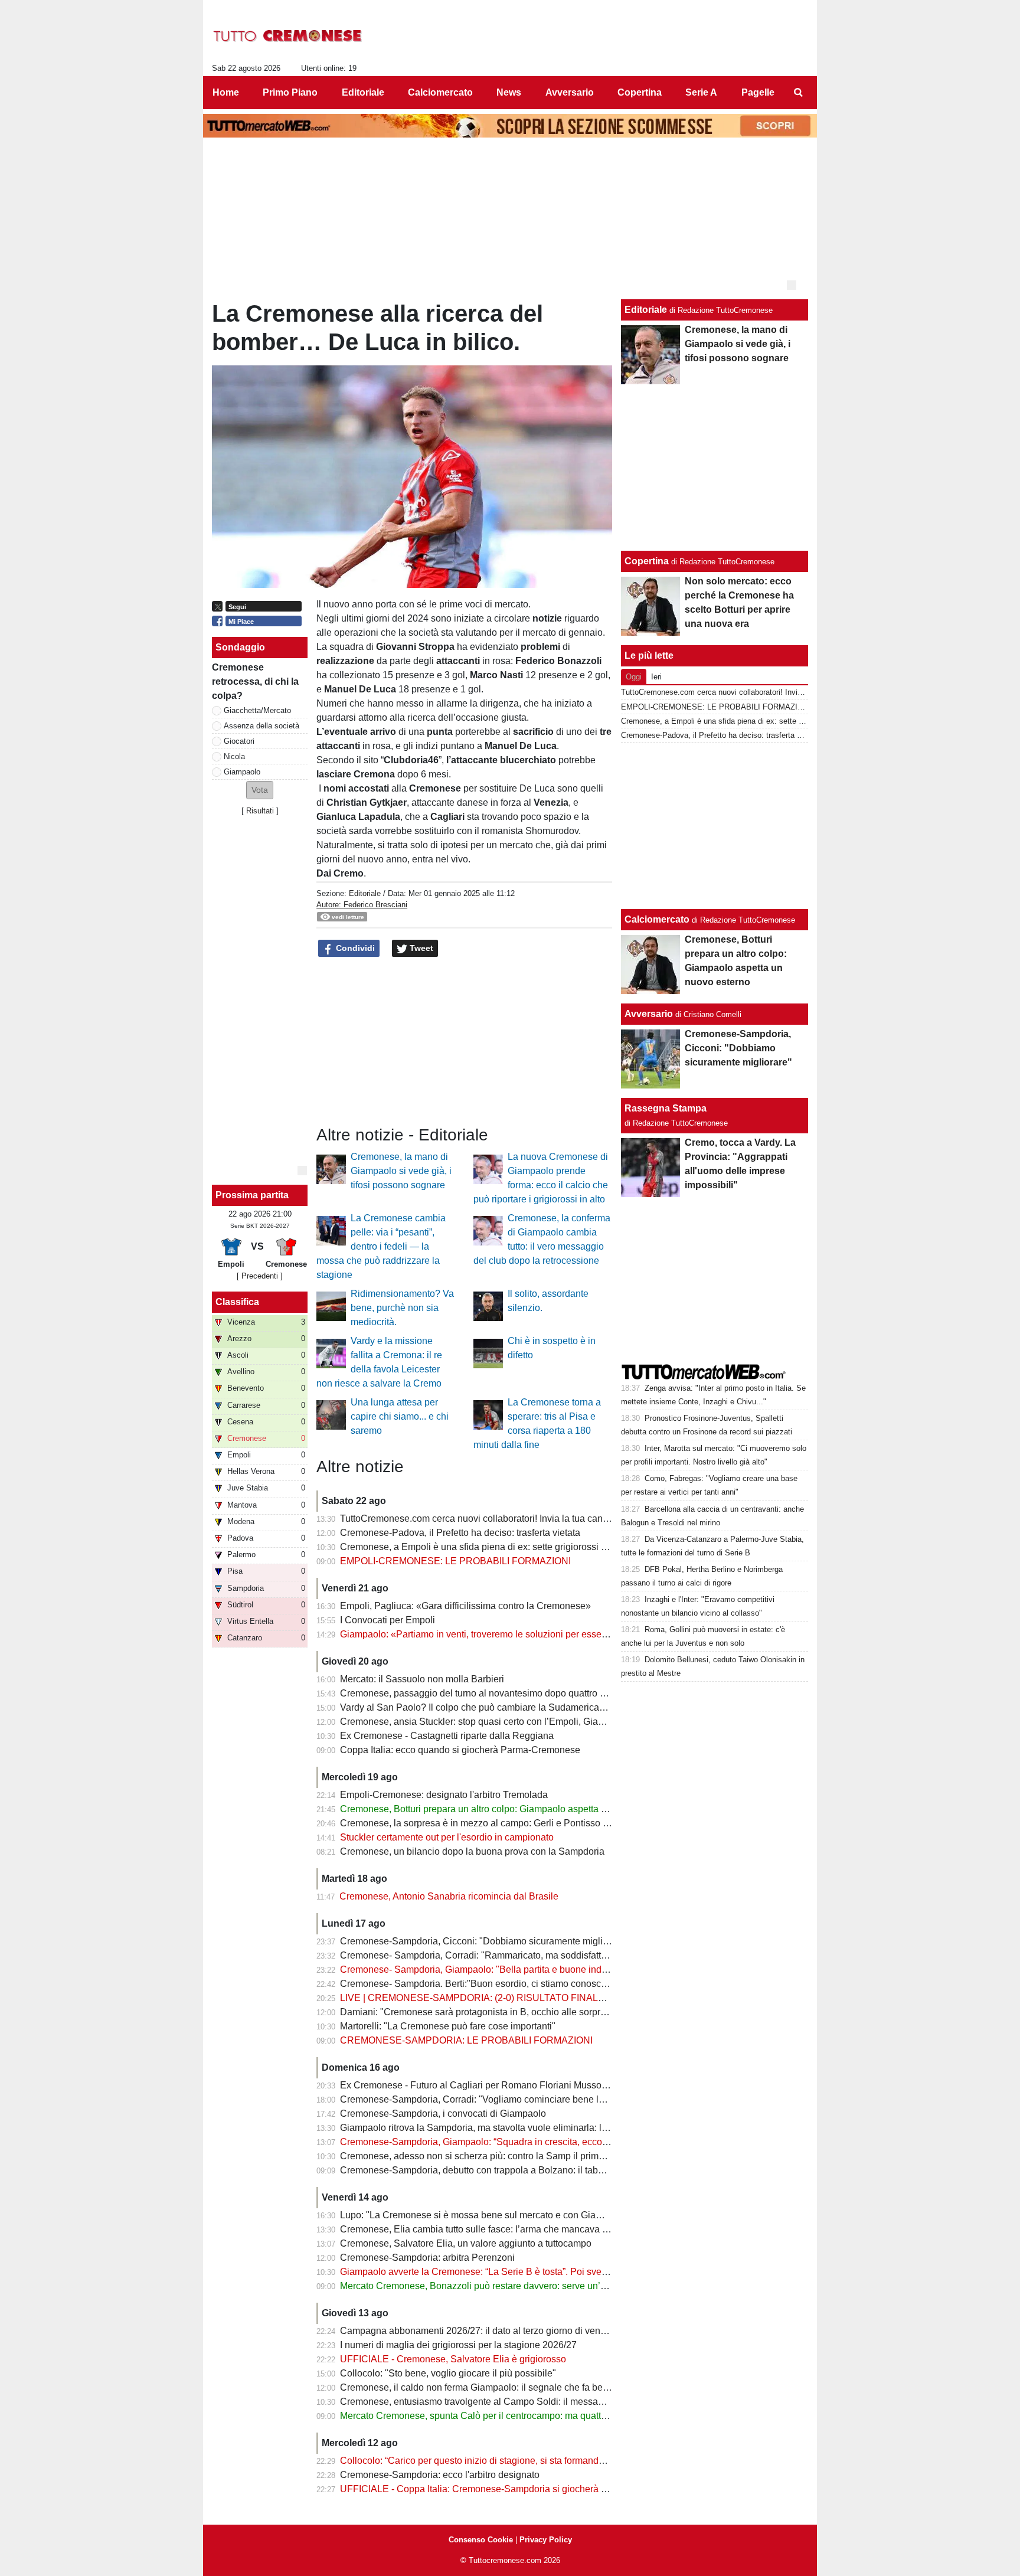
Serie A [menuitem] (701, 92)
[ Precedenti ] (260, 1276)
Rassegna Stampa (666, 1108)
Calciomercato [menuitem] (440, 92)
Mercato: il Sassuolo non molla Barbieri (422, 1679)
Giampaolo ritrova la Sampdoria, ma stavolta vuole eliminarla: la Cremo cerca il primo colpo (531, 2128)
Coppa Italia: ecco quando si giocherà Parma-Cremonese (460, 1750)
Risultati (260, 811)
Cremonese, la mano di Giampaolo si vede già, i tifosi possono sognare (401, 1171)
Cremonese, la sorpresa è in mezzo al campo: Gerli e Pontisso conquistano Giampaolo (521, 1823)
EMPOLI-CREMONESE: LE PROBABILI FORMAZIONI (455, 1561)
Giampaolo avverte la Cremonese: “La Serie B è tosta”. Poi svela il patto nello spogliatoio (525, 2272)
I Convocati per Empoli (388, 1620)
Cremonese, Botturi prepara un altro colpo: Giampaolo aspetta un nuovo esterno (507, 1809)
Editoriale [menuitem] (363, 92)
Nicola (234, 756)
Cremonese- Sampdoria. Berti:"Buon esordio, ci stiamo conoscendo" (483, 1984)
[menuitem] (798, 93)
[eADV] (792, 285)
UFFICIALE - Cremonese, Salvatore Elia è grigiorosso (453, 2359)
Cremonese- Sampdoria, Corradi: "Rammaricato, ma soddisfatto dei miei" (493, 1955)
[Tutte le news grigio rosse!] (288, 36)
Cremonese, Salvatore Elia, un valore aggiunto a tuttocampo (466, 2243)
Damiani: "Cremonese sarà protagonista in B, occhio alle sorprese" (480, 2012)
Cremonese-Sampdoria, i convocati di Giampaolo (443, 2114)
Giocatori (239, 741)
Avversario (649, 1014)
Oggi (634, 677)
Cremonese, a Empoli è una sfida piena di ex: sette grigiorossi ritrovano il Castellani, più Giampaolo (548, 1547)
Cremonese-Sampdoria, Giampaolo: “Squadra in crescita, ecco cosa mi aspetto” (506, 2142)
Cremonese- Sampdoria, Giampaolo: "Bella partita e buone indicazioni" (489, 1969)
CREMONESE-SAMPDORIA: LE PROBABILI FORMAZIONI (466, 2040)
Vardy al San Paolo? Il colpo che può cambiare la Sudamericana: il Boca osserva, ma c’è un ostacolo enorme (568, 1707)
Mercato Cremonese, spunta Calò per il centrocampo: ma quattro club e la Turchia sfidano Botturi (542, 2416)
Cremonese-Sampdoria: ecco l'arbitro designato (440, 2475)
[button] (260, 790)
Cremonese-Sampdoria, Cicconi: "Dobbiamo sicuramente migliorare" (484, 1941)
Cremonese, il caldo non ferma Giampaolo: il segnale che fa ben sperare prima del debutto (529, 2387)
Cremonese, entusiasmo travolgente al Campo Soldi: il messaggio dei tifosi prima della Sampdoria (545, 2402)
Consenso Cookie (481, 2540)
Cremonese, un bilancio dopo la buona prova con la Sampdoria (472, 1851)
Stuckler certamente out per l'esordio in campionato (447, 1837)
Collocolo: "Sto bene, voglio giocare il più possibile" (448, 2373)
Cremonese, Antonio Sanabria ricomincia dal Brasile (449, 1896)
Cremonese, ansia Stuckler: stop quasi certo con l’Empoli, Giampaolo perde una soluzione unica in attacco (563, 1722)
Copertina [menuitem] (640, 92)
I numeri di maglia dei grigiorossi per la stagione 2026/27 (458, 2345)
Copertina (647, 561)
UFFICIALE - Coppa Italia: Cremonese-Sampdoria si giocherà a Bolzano (492, 2489)
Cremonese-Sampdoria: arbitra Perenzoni (427, 2258)
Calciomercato (657, 919)
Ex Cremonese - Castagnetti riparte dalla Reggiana (447, 1736)
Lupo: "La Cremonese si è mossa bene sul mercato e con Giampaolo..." (489, 2215)
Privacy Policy (546, 2540)
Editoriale (365, 893)
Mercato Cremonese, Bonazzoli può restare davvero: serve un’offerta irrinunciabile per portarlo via (544, 2286)
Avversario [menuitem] (570, 92)
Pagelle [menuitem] (758, 92)
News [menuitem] (509, 92)
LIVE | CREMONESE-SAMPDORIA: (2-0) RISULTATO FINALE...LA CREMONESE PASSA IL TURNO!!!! (558, 1998)
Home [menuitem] (226, 92)
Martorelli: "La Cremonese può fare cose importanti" (448, 2026)
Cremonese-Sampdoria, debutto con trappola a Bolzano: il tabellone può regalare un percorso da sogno (556, 2170)
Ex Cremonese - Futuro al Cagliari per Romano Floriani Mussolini (477, 2085)
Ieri (656, 677)
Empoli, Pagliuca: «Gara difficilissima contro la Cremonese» (465, 1606)
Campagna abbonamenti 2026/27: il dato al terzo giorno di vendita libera (491, 2331)
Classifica (237, 1302)
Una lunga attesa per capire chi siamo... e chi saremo (400, 1416)
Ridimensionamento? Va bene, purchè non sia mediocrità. (402, 1308)
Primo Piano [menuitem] (290, 92)
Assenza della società (261, 726)
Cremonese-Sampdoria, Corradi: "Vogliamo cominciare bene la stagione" (493, 2099)
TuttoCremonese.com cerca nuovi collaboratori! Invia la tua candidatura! (490, 1519)
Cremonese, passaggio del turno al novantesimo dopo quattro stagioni (486, 1693)
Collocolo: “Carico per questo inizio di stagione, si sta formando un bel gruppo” (504, 2461)
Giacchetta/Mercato (257, 710)
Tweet (420, 948)
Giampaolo (242, 772)
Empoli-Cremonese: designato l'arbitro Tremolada (444, 1795)
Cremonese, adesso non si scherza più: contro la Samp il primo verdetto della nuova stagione (535, 2156)
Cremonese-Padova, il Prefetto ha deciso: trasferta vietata (460, 1533)
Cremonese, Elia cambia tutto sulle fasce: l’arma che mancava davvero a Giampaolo (516, 2229)
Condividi (354, 948)
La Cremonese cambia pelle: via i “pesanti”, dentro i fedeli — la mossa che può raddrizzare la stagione (381, 1246)
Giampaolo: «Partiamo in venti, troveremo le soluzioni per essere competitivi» (501, 1634)
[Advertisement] (715, 826)
